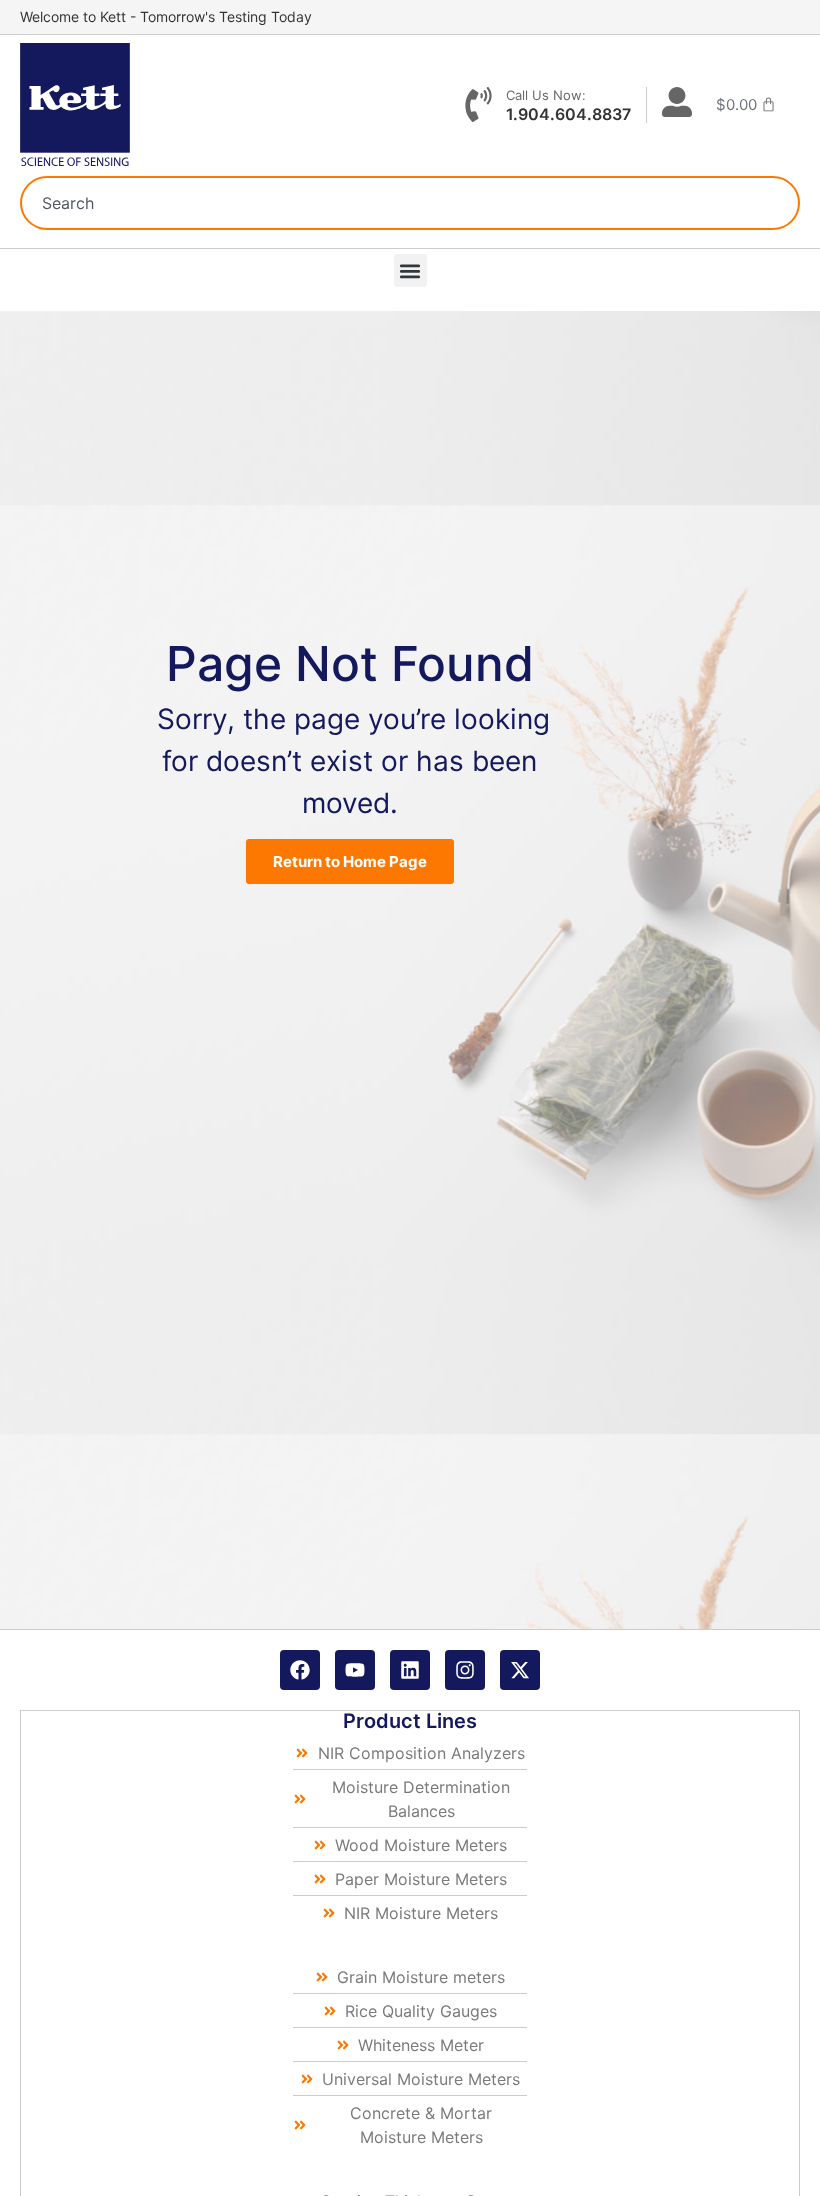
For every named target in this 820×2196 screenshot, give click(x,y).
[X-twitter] (520, 1670)
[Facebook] (300, 1670)
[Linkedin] (410, 1670)
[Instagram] (465, 1670)
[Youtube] (355, 1670)
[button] (410, 270)
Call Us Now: (546, 95)
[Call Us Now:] (478, 104)
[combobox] (410, 203)
